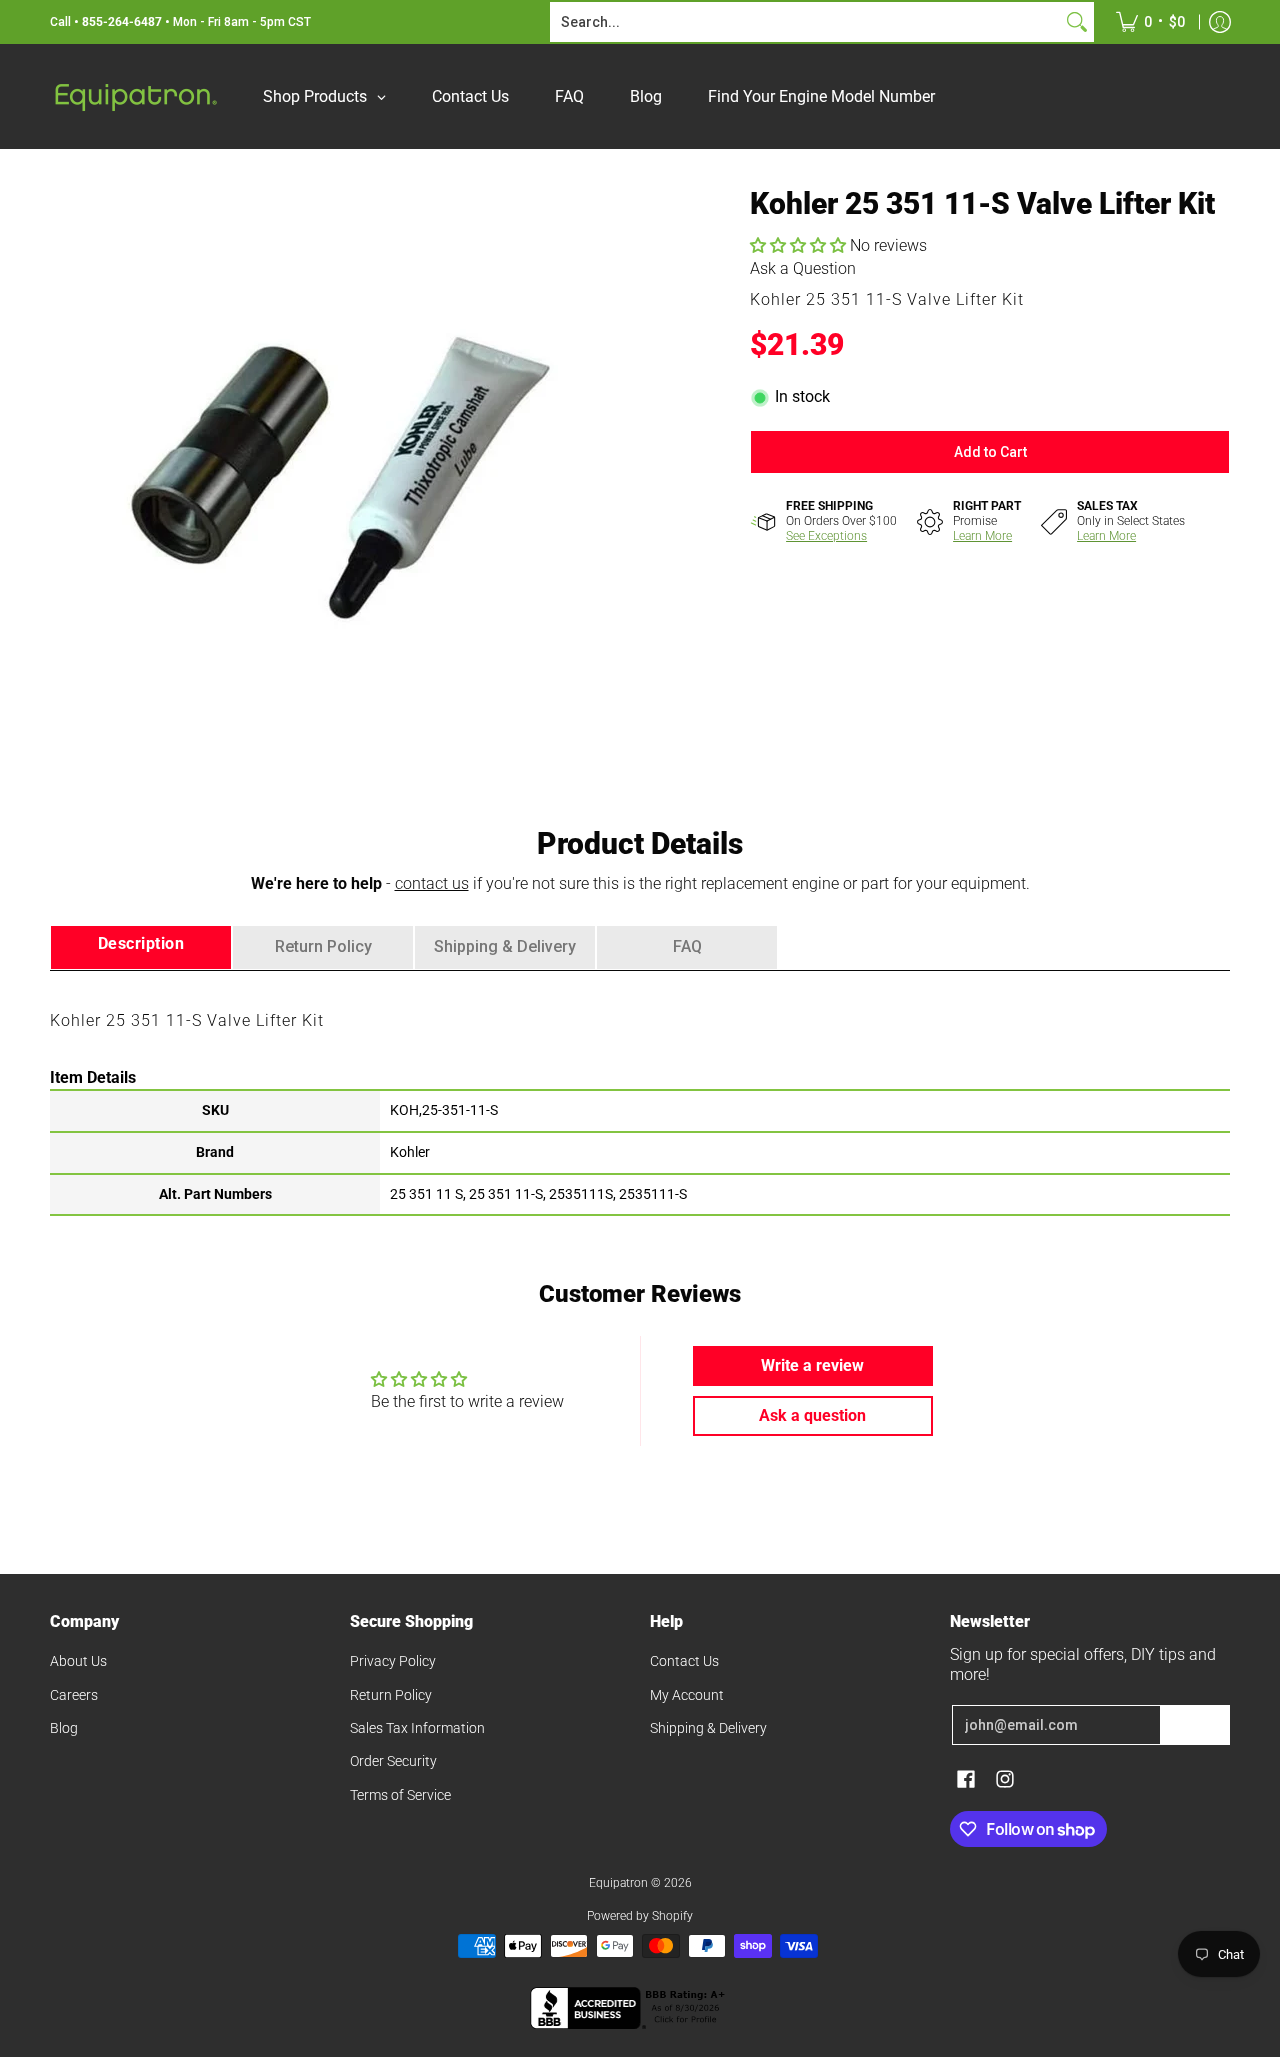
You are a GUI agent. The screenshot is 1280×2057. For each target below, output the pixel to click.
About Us (78, 1661)
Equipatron (618, 1883)
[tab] (141, 947)
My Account (687, 1695)
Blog (64, 1728)
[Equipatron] (135, 96)
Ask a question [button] (812, 1415)
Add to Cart (990, 452)
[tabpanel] (640, 1092)
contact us (432, 883)
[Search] (1077, 22)
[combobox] (806, 22)
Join (1195, 1725)
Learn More (982, 536)
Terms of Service (400, 1795)
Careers (74, 1695)
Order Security (393, 1761)
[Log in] (1220, 22)
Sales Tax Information (417, 1728)
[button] (800, 245)
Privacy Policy (393, 1661)
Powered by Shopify (640, 1916)
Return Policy (391, 1695)
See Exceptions (826, 536)
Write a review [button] (812, 1365)
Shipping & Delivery (708, 1728)
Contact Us (684, 1661)
